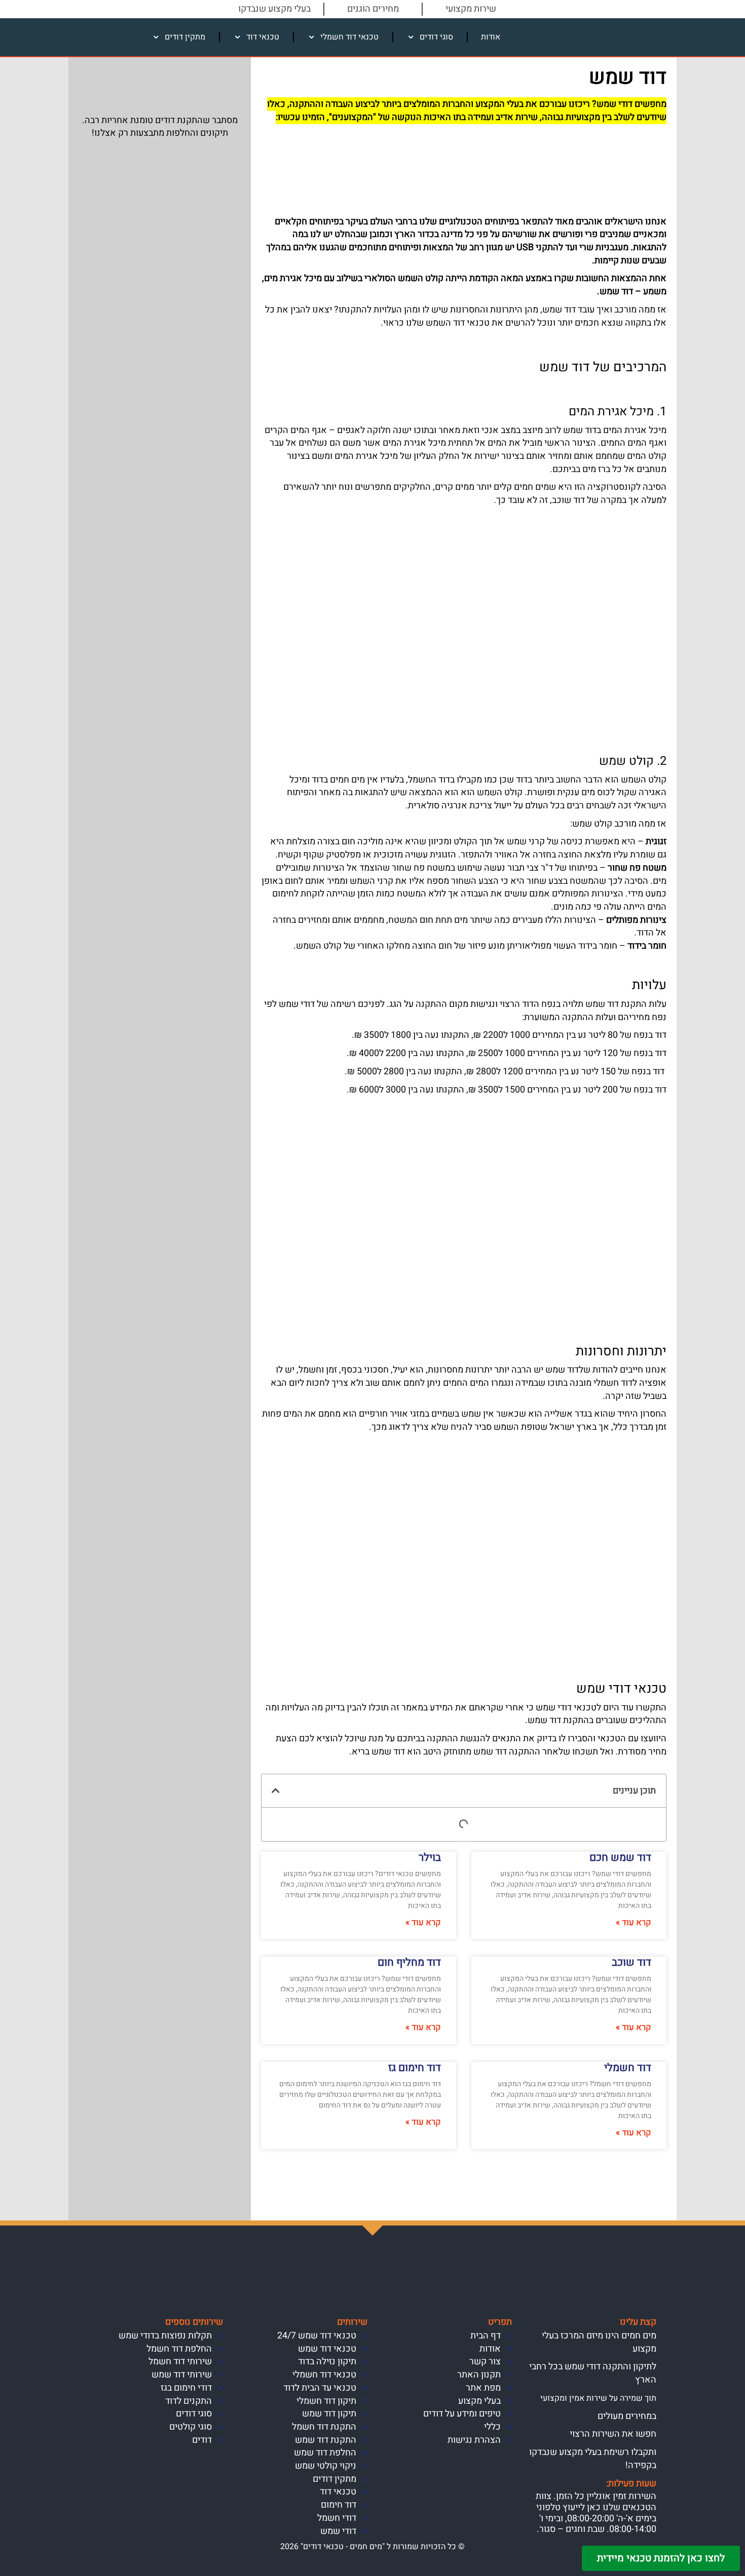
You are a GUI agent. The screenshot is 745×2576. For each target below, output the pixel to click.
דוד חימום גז (415, 2068)
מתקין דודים (185, 37)
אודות (491, 37)
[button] (276, 1790)
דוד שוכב (631, 1962)
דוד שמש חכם (620, 1858)
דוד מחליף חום (409, 1962)
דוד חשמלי (628, 2068)
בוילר (430, 1858)
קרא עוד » (634, 1923)
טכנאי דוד (263, 37)
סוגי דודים (436, 37)
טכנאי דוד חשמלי (349, 37)
